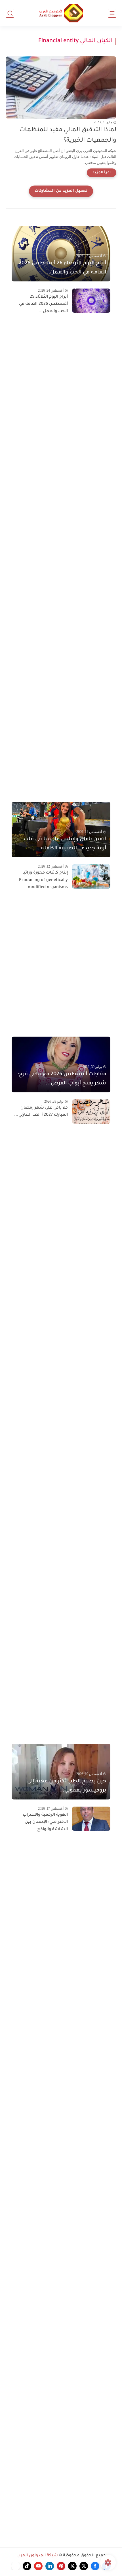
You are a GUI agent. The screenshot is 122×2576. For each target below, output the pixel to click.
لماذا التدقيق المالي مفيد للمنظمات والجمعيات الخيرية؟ (68, 135)
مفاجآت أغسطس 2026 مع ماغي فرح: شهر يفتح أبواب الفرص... (62, 1079)
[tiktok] (27, 2566)
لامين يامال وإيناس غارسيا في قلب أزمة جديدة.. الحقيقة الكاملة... (65, 844)
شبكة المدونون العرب (37, 2556)
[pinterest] (61, 2566)
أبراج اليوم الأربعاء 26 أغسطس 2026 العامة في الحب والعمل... (62, 268)
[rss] (16, 2566)
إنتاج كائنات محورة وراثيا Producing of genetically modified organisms (43, 880)
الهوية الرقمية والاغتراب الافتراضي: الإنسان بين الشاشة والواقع (45, 1822)
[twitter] (84, 2566)
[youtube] (38, 2566)
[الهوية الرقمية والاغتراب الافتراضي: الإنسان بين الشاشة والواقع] (91, 1819)
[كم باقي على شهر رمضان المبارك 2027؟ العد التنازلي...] (91, 1112)
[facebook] (95, 2566)
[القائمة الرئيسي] (112, 13)
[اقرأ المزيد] (102, 173)
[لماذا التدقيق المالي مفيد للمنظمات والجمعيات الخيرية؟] (61, 87)
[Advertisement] (61, 559)
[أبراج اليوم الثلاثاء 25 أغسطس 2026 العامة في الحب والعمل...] (91, 301)
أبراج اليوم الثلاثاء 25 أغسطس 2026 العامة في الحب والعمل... (43, 304)
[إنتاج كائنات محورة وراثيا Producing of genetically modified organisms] (91, 877)
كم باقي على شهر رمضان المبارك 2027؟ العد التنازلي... (41, 1112)
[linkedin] (50, 2566)
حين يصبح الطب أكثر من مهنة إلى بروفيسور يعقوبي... (67, 1786)
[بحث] (10, 13)
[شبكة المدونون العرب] (61, 13)
